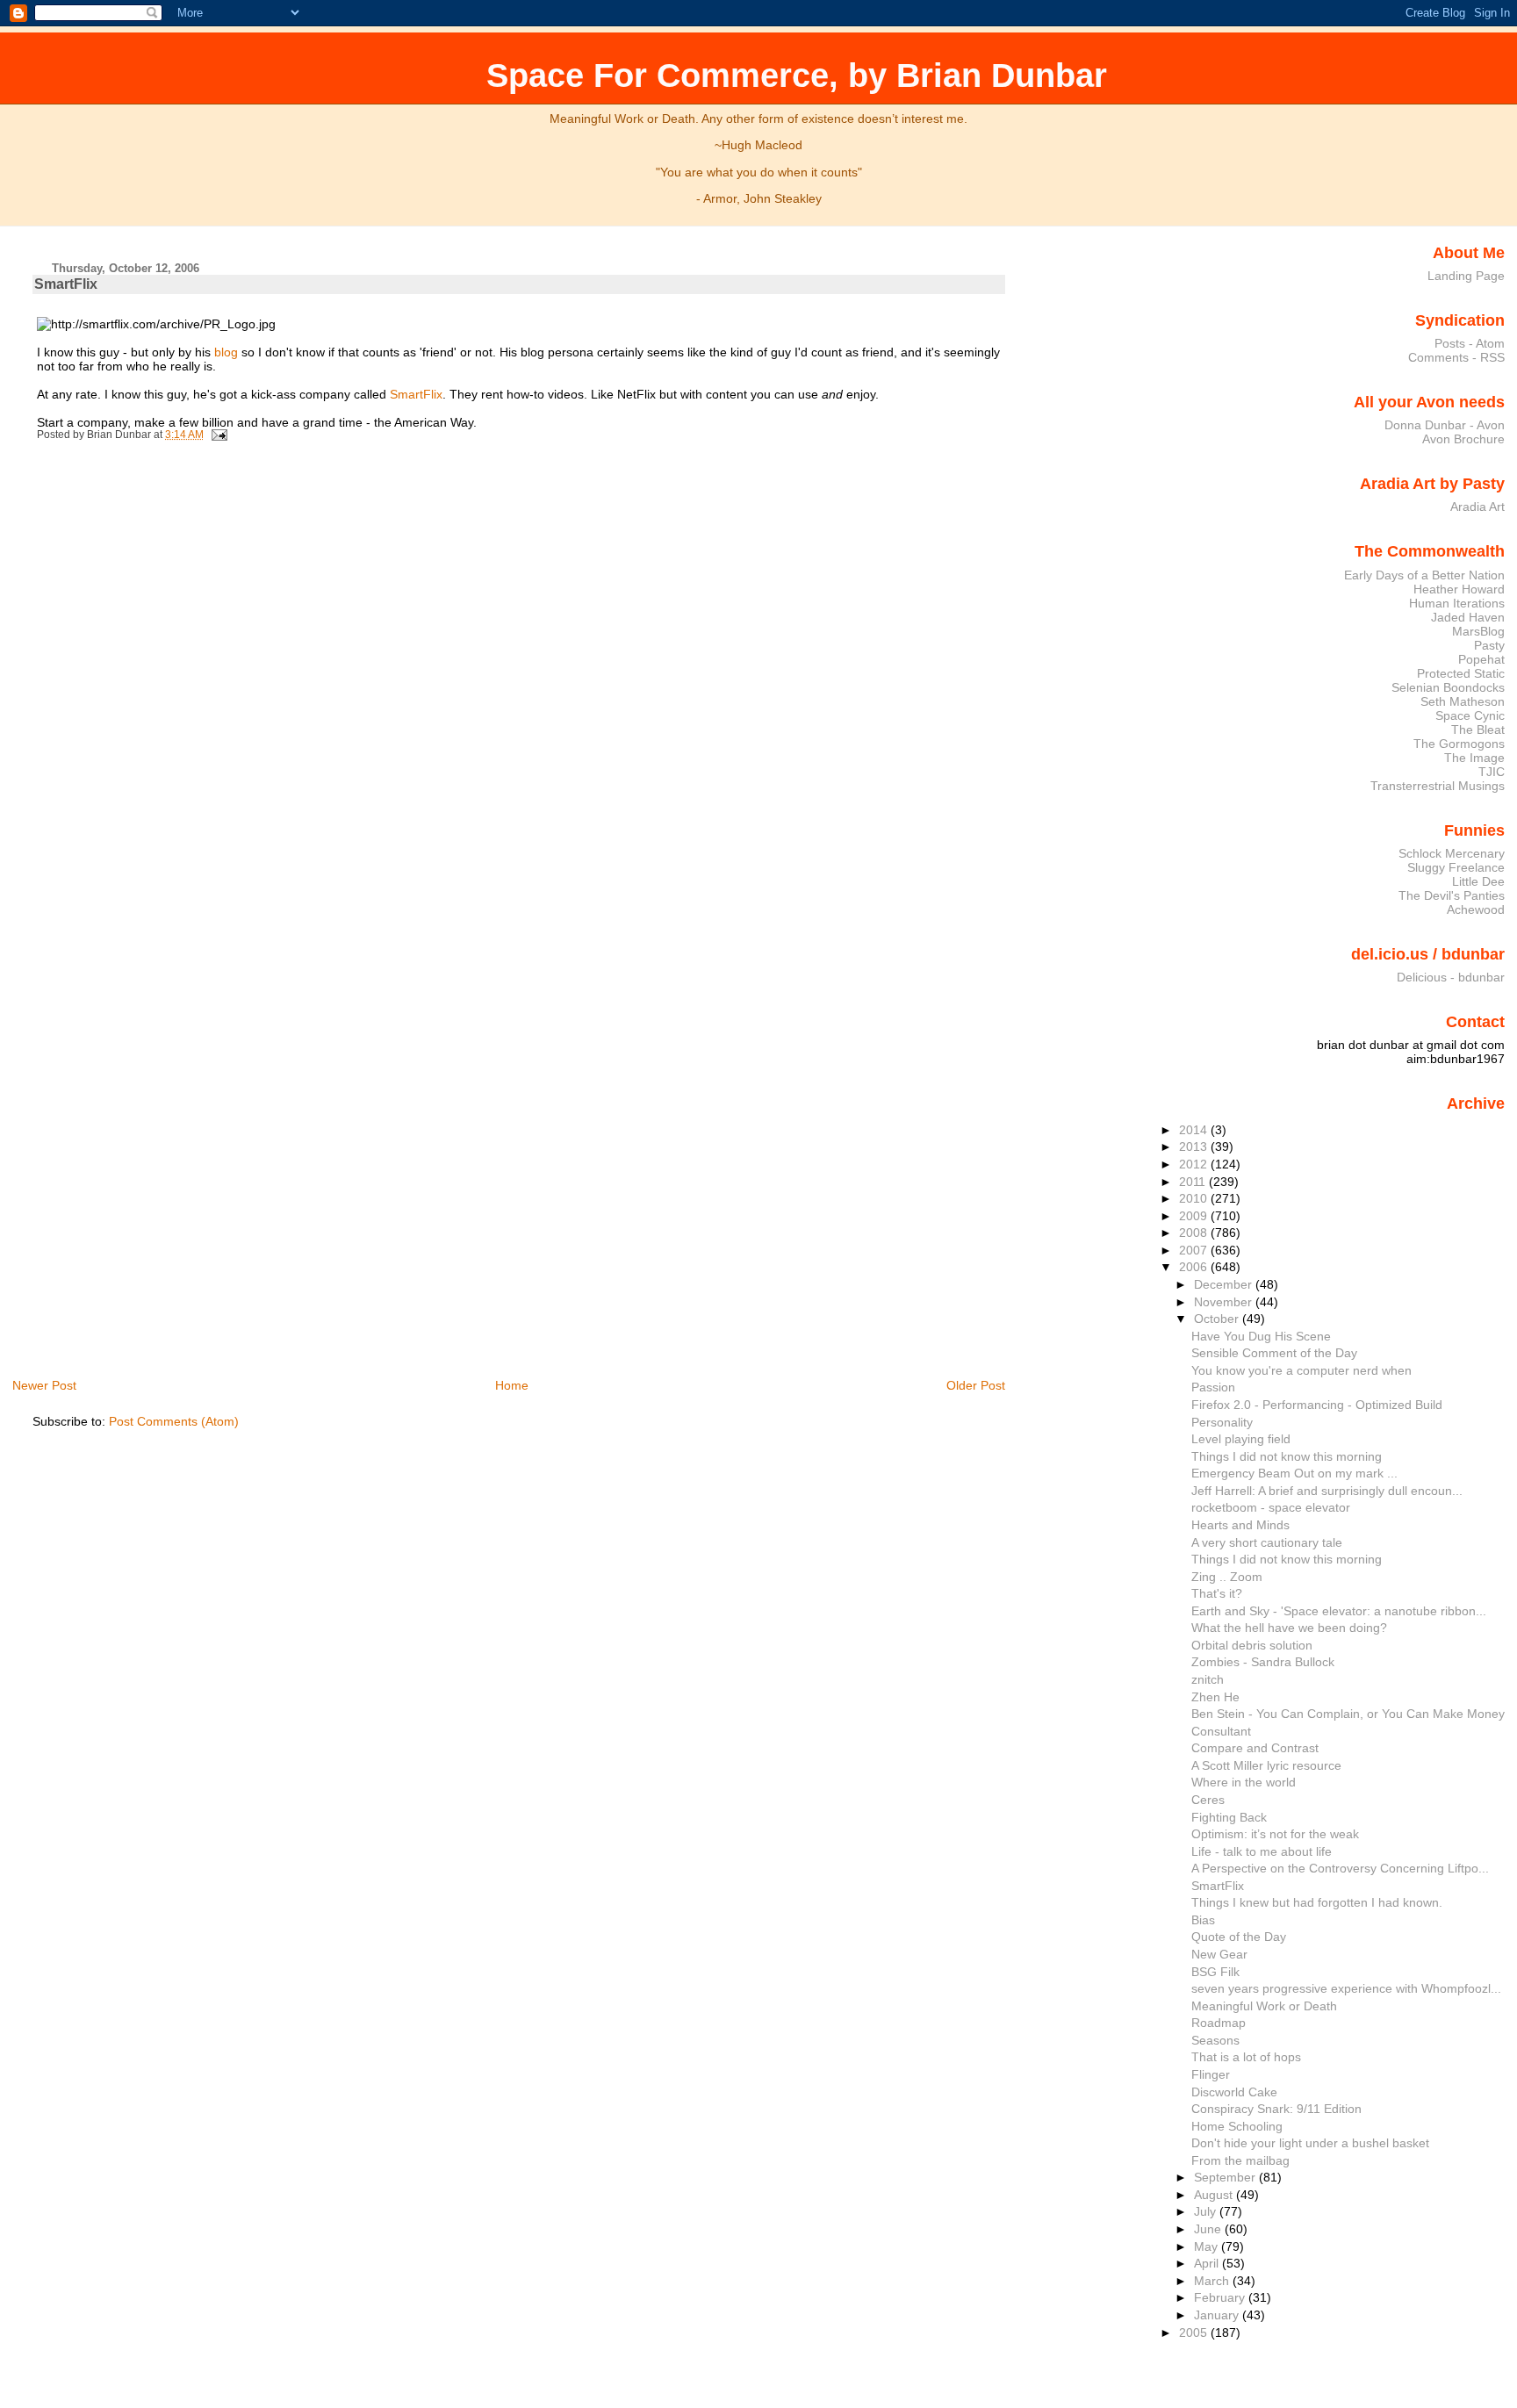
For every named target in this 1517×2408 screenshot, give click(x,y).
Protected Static (1461, 673)
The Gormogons (1459, 744)
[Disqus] (521, 688)
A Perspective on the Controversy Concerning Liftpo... (1340, 1868)
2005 (1195, 2333)
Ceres (1208, 1800)
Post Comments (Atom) (174, 1421)
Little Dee (1478, 881)
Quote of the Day (1239, 1937)
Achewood (1476, 909)
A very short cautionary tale (1267, 1542)
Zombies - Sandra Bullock (1263, 1662)
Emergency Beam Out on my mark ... (1294, 1473)
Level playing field (1241, 1439)
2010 (1195, 1198)
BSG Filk (1215, 1972)
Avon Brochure (1463, 439)
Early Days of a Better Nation (1424, 575)
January (1218, 2315)
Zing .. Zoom (1227, 1577)
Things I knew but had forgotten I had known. (1317, 1902)
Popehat (1481, 659)
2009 (1195, 1216)
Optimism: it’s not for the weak (1275, 1834)
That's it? (1217, 1593)
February (1221, 2297)
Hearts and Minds (1240, 1525)
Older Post (976, 1385)
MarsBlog (1478, 631)
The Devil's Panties (1452, 895)
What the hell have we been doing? (1289, 1628)
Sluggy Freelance (1456, 867)
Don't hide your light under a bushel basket (1310, 2143)
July (1207, 2211)
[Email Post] (217, 435)
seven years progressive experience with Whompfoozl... (1346, 1988)
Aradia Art (1477, 507)
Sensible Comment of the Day (1274, 1353)
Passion (1213, 1387)
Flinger (1211, 2074)
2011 (1194, 1182)
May (1208, 2246)
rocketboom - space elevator (1271, 1507)
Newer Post (44, 1385)
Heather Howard (1459, 589)
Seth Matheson (1463, 701)
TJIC (1492, 772)
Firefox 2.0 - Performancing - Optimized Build (1317, 1405)
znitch (1208, 1679)
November (1225, 1302)
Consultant (1221, 1731)
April (1208, 2263)
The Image (1474, 758)
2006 (1195, 1267)
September (1226, 2177)
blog (226, 352)
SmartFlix (66, 284)
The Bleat (1478, 730)
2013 (1195, 1146)
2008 (1195, 1233)
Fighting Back (1229, 1817)
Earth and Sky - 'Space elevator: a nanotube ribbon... (1339, 1611)
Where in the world (1244, 1782)
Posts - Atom (1470, 343)
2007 (1195, 1250)
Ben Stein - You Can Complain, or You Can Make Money (1348, 1714)
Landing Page (1466, 276)
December (1225, 1284)
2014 (1195, 1130)
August (1215, 2195)
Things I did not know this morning (1287, 1456)
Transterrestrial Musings (1438, 786)
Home (512, 1385)
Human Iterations (1457, 603)
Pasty (1489, 645)
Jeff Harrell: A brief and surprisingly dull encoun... (1327, 1491)
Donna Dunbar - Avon (1445, 425)
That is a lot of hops (1246, 2057)
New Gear (1219, 1954)
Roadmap (1219, 2023)
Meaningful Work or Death (1264, 2006)
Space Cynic (1470, 715)
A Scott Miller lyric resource (1266, 1765)
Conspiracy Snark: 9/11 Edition (1276, 2109)
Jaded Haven (1468, 617)
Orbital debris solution (1252, 1645)
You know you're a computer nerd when (1301, 1370)
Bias (1203, 1920)
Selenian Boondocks (1448, 687)
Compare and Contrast (1255, 1748)
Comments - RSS (1456, 357)
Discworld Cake (1234, 2092)
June (1209, 2229)
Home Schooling (1237, 2126)
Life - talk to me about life (1262, 1851)
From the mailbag (1240, 2160)
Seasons (1215, 2040)
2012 (1195, 1164)
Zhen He (1215, 1697)
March (1213, 2281)
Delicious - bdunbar (1451, 977)
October (1218, 1319)
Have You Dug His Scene (1261, 1336)
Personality (1222, 1422)
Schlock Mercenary (1452, 853)
